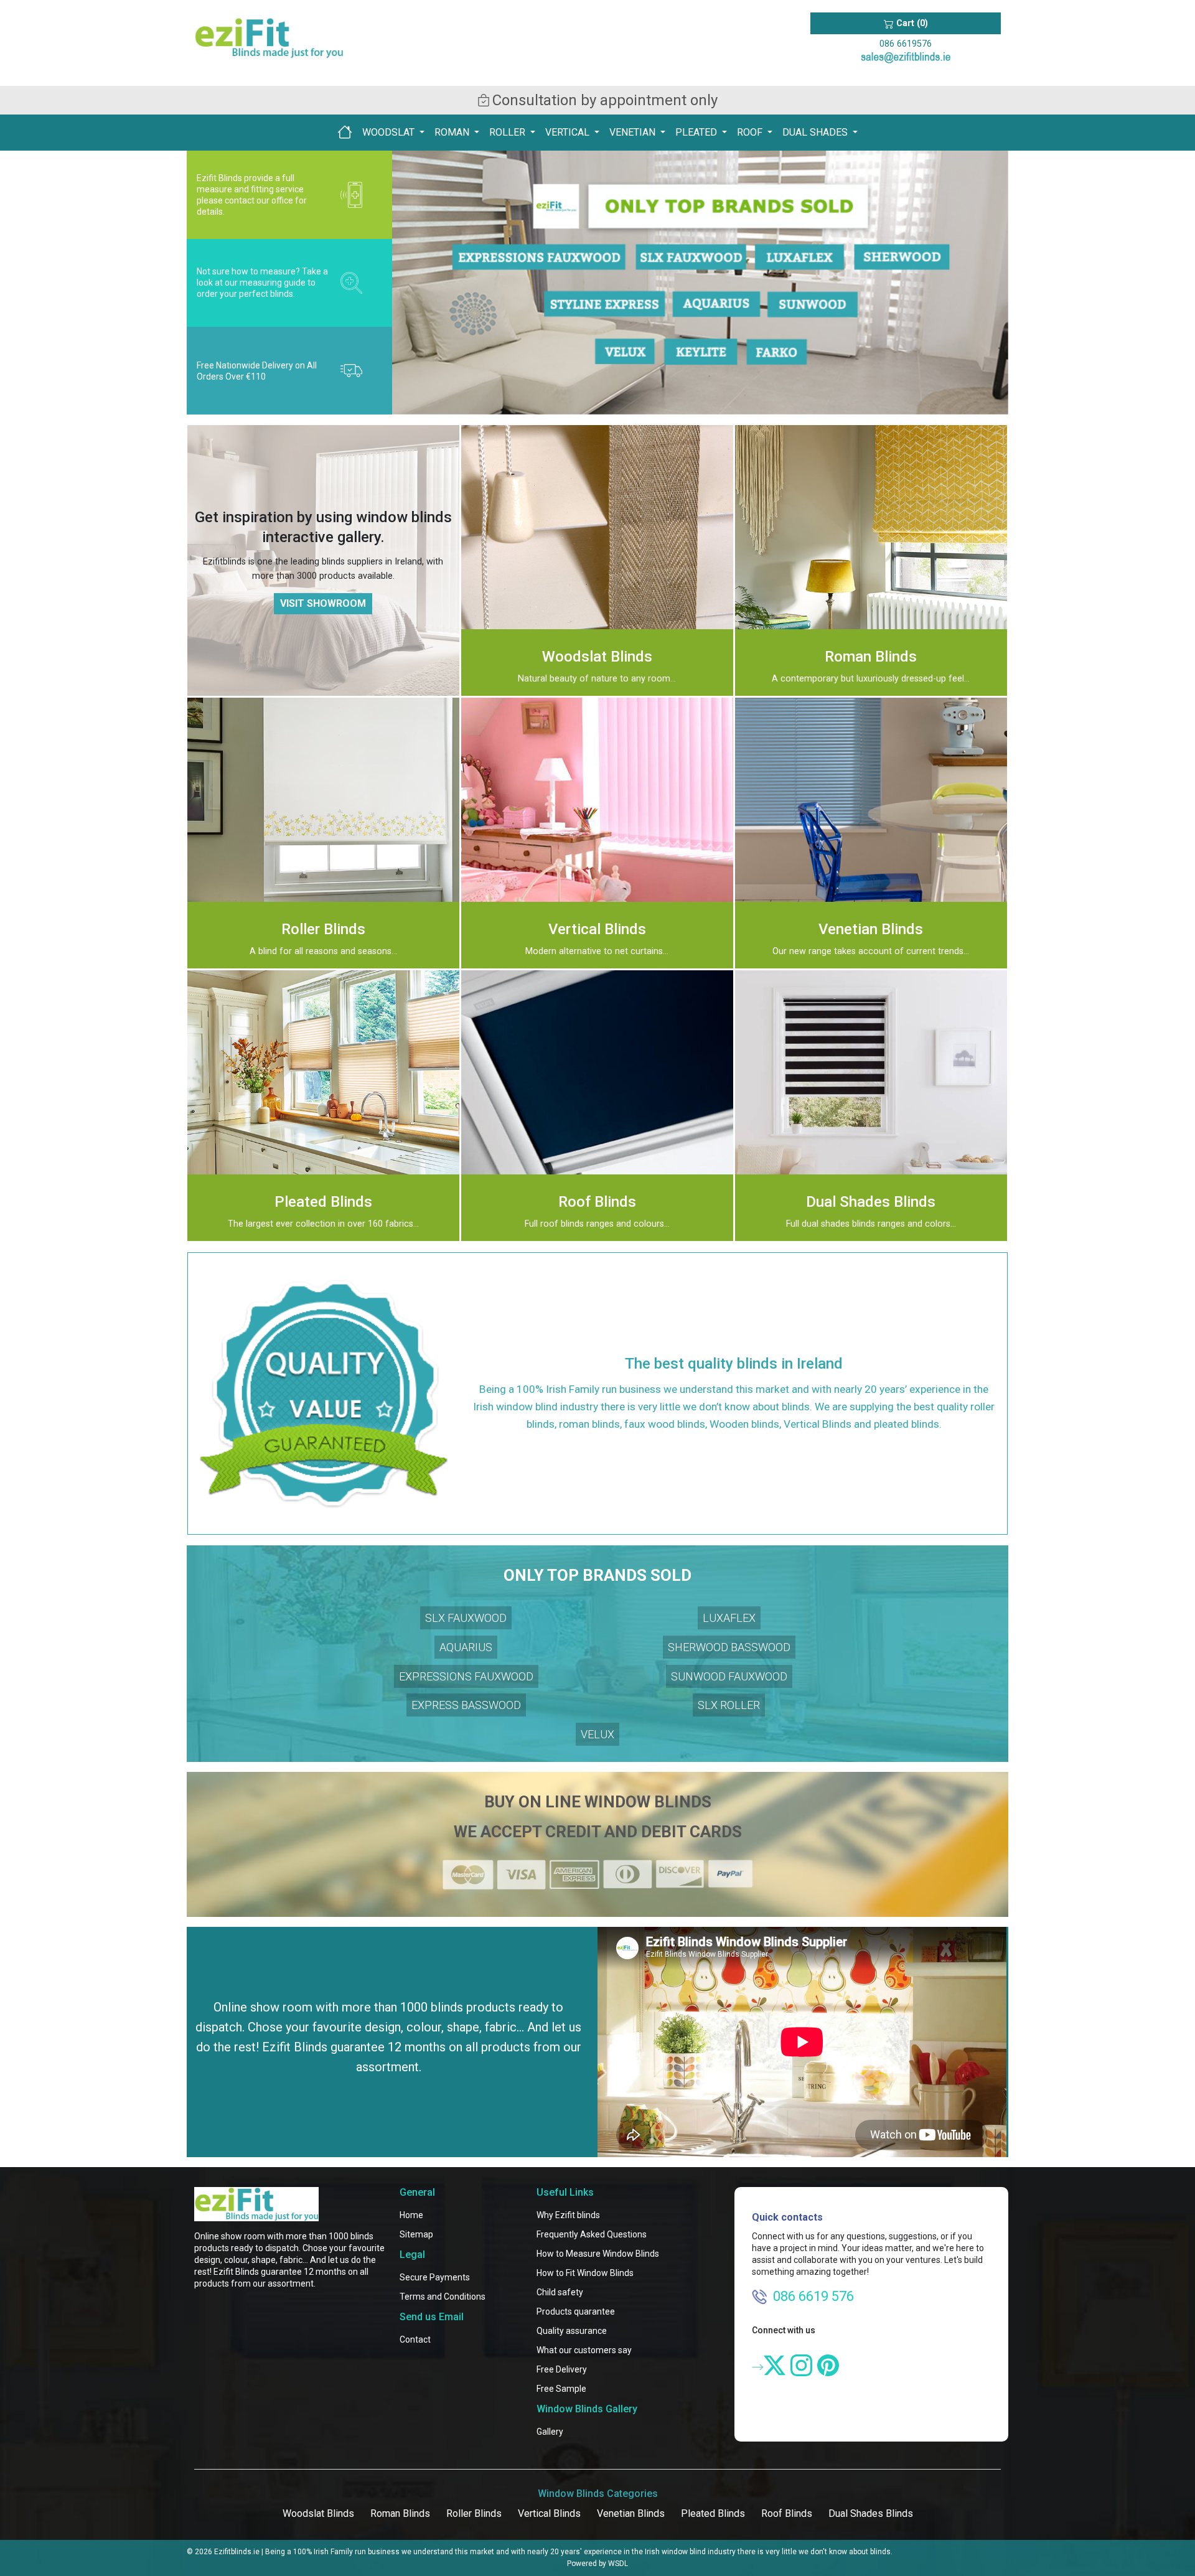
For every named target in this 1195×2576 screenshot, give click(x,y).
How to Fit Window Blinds (585, 2273)
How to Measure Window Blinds (598, 2254)
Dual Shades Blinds (871, 2513)
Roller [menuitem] (508, 132)
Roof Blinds (787, 2513)
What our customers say (584, 2350)
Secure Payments (435, 2277)
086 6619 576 (813, 2296)
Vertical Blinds (549, 2513)
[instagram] (801, 2365)
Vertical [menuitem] (569, 132)
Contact (415, 2339)
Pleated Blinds (713, 2513)
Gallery (550, 2432)
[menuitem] (345, 132)
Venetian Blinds (631, 2513)
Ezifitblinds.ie (237, 2552)
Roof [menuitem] (751, 132)
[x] (775, 2365)
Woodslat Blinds (318, 2513)
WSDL (618, 2564)
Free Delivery (562, 2369)
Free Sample (561, 2389)
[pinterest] (828, 2365)
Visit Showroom (323, 603)
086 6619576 (906, 44)
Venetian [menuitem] (634, 132)
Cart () (911, 23)
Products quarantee (576, 2311)
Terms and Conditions (443, 2297)
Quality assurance (572, 2331)
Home (411, 2215)
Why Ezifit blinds (568, 2215)
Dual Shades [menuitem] (816, 132)
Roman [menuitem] (453, 132)
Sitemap (416, 2234)
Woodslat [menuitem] (390, 132)
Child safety (560, 2292)
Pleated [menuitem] (697, 132)
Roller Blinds (474, 2513)
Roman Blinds (400, 2513)
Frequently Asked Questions (592, 2234)
